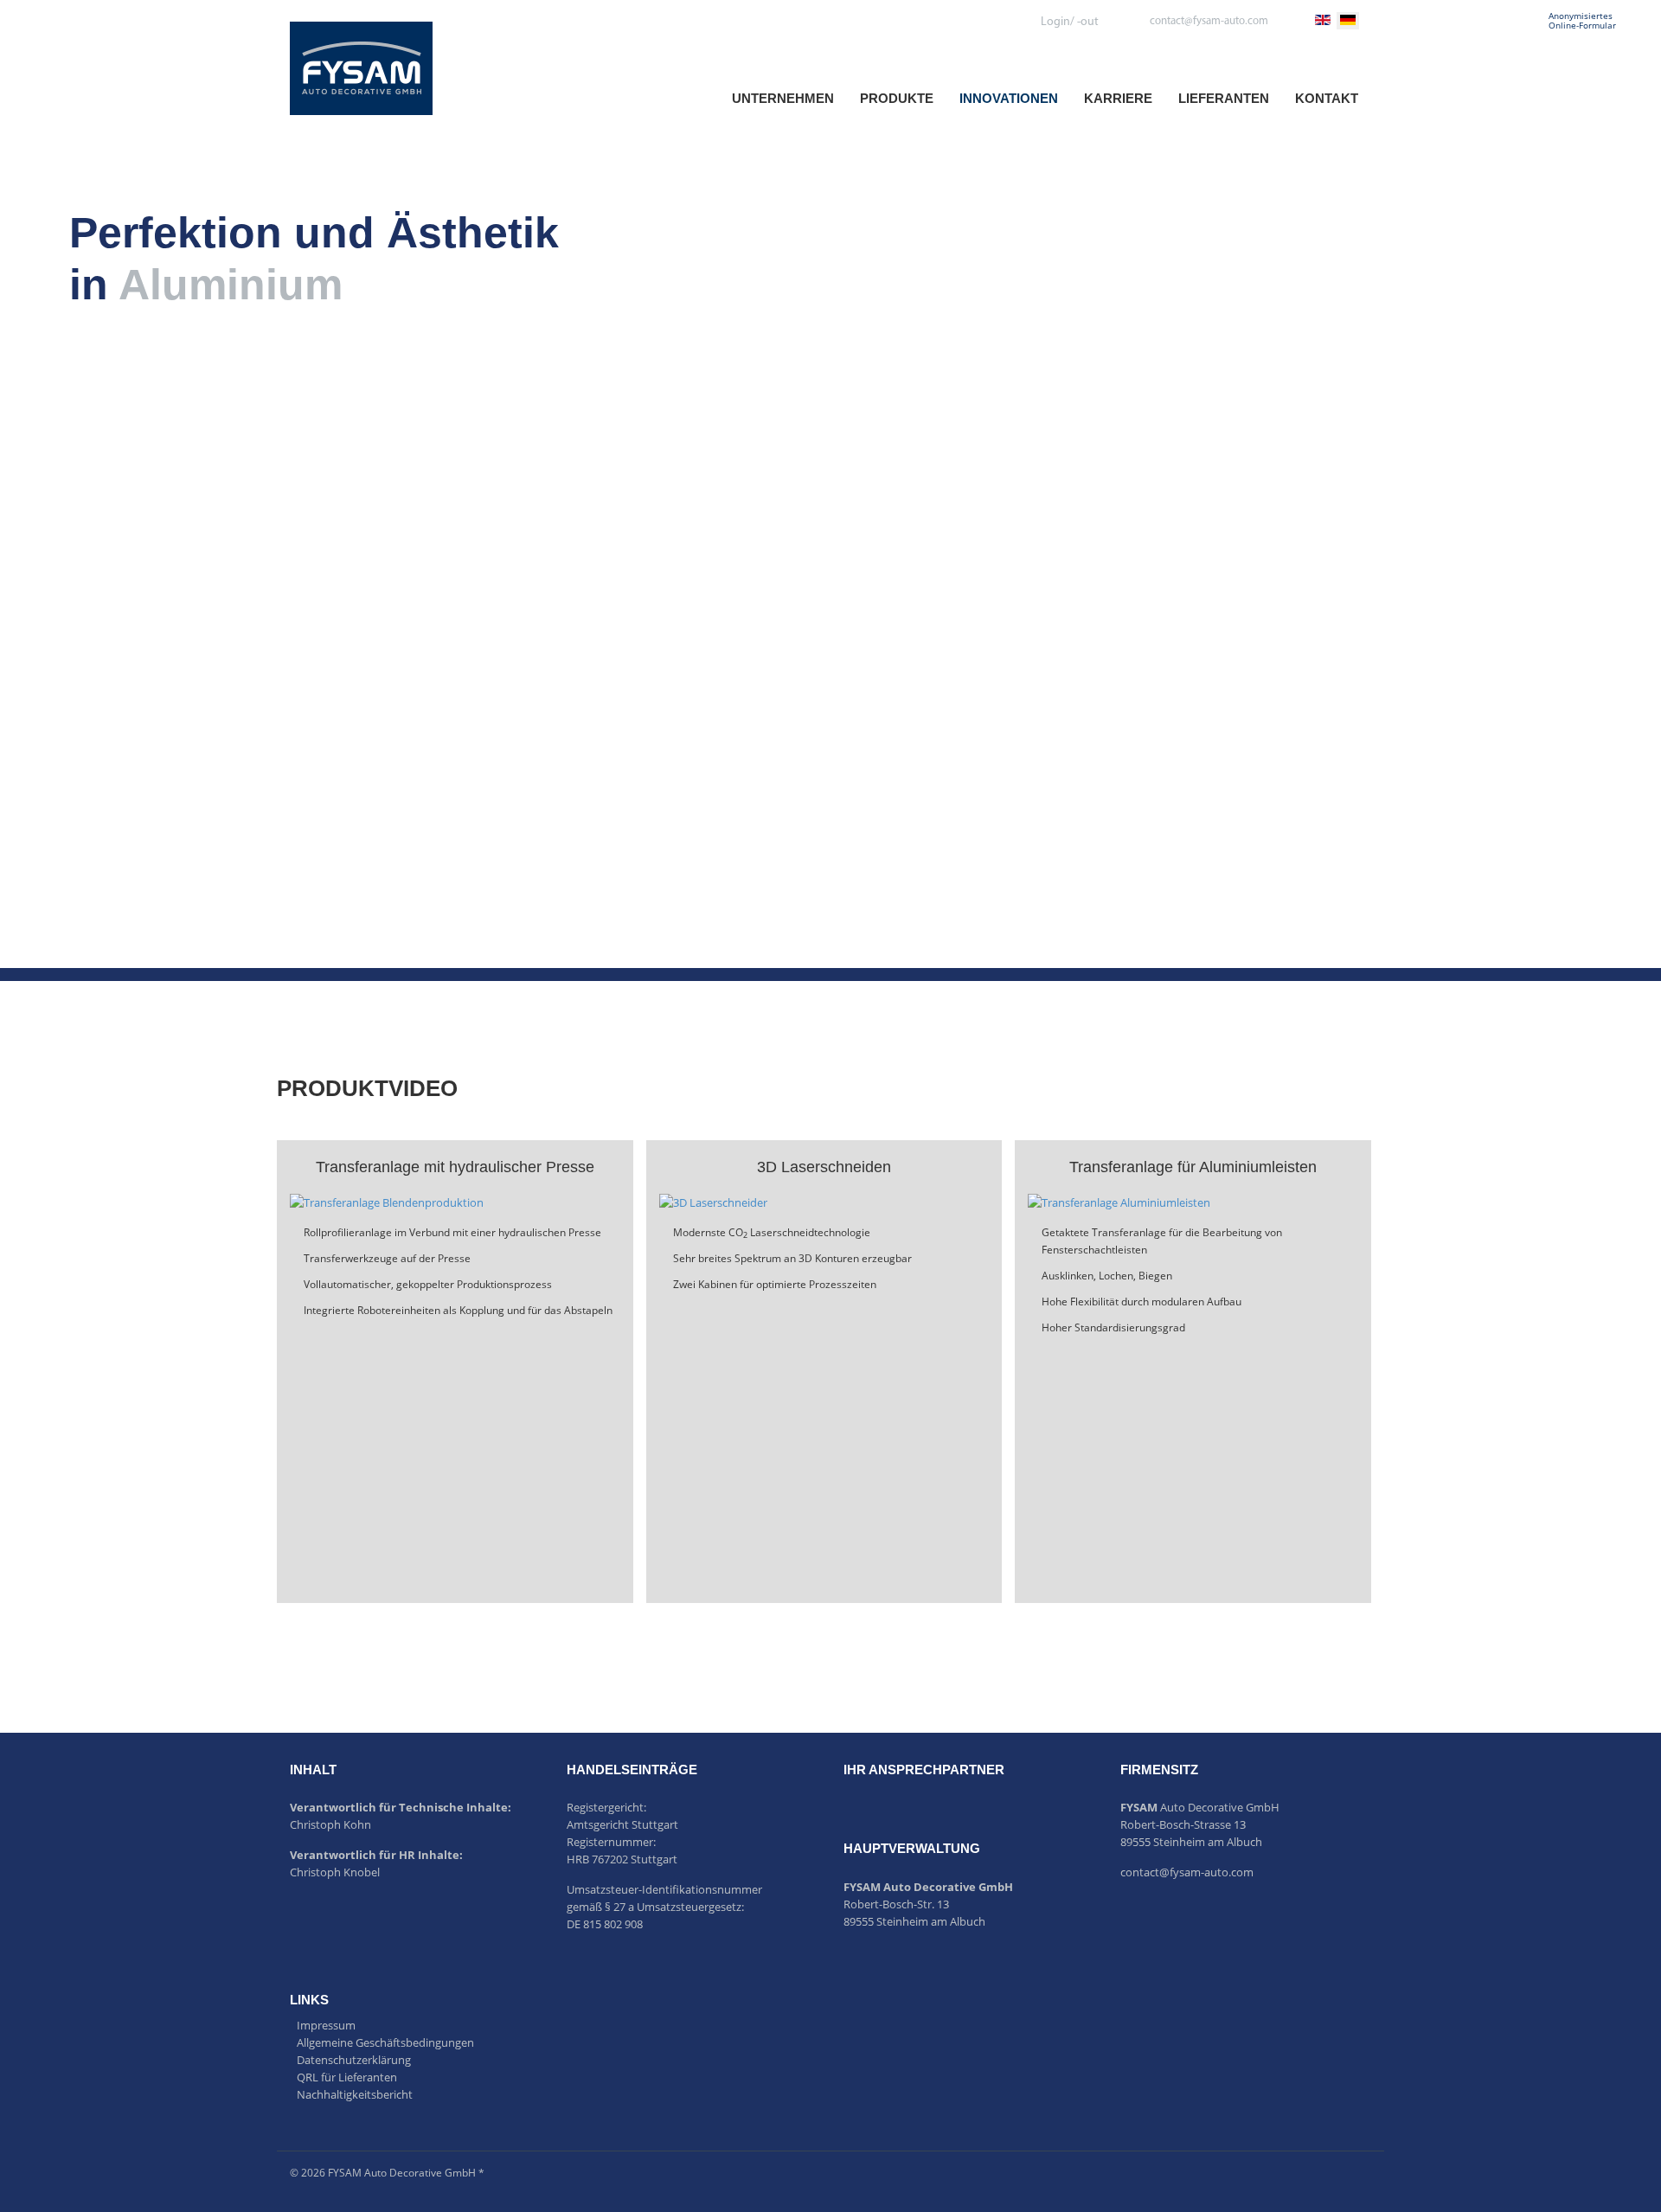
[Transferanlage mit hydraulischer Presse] (387, 1196)
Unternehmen (783, 98)
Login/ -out (1070, 21)
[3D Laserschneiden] (713, 1196)
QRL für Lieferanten (347, 2077)
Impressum (326, 2025)
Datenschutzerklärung (354, 2060)
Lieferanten (1224, 98)
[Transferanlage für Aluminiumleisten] (1119, 1196)
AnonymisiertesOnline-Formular (1582, 20)
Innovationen (1009, 98)
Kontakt (1327, 98)
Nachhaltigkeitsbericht (355, 2094)
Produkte (897, 98)
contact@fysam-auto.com (1209, 20)
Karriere (1118, 98)
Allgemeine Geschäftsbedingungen (385, 2042)
